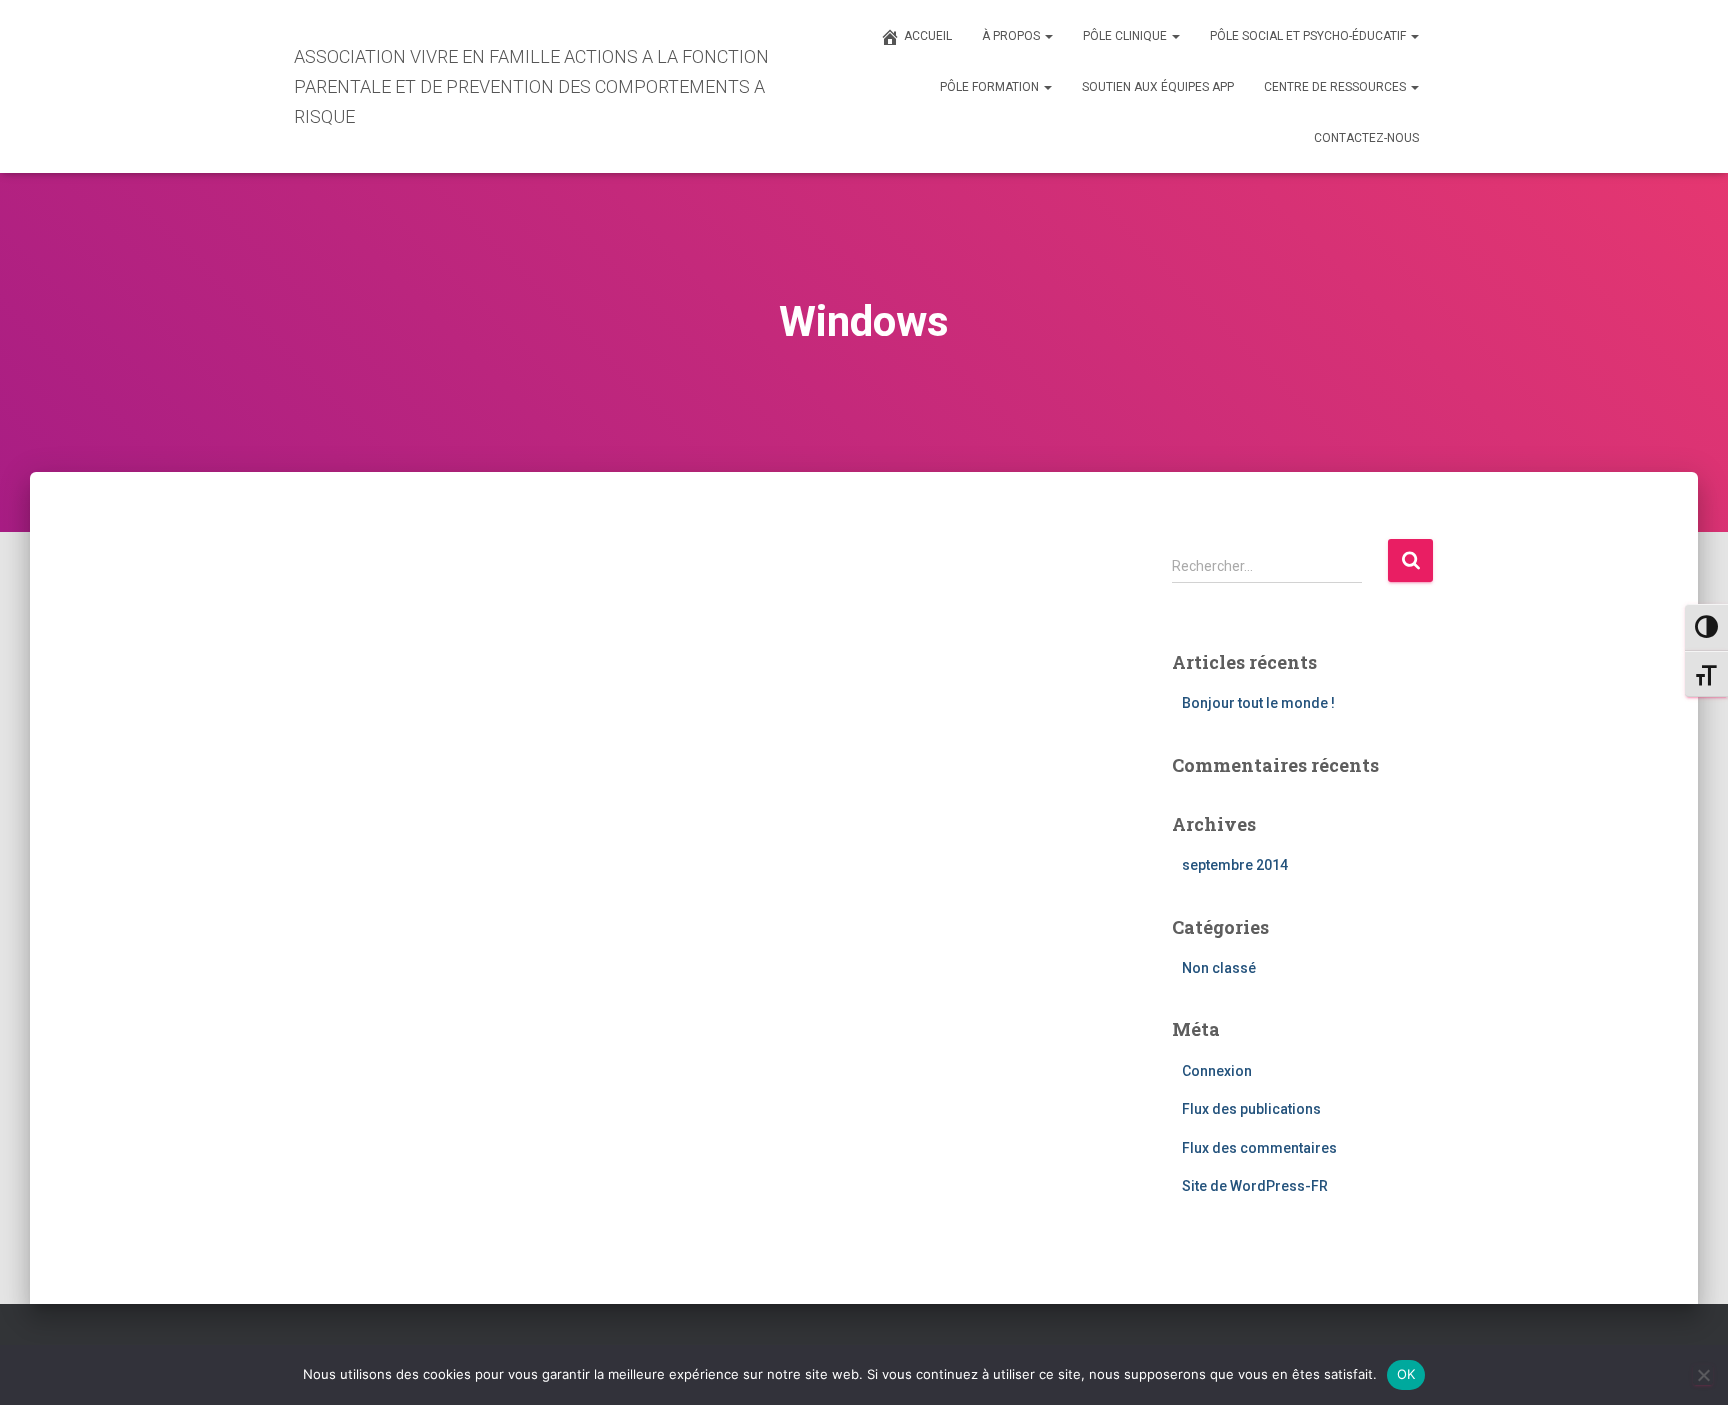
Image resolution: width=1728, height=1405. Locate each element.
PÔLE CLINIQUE (1126, 36)
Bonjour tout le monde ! (1258, 703)
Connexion (1217, 1071)
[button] (1048, 36)
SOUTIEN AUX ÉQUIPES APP (1158, 87)
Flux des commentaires (1259, 1148)
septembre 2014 (1235, 865)
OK (1406, 1374)
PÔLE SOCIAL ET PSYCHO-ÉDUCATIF (1309, 36)
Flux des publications (1251, 1109)
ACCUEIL (928, 36)
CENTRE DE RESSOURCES (1336, 87)
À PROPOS (1012, 36)
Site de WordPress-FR (1255, 1186)
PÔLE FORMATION (991, 87)
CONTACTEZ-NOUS (1366, 138)
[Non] (1703, 1375)
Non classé (1219, 968)
